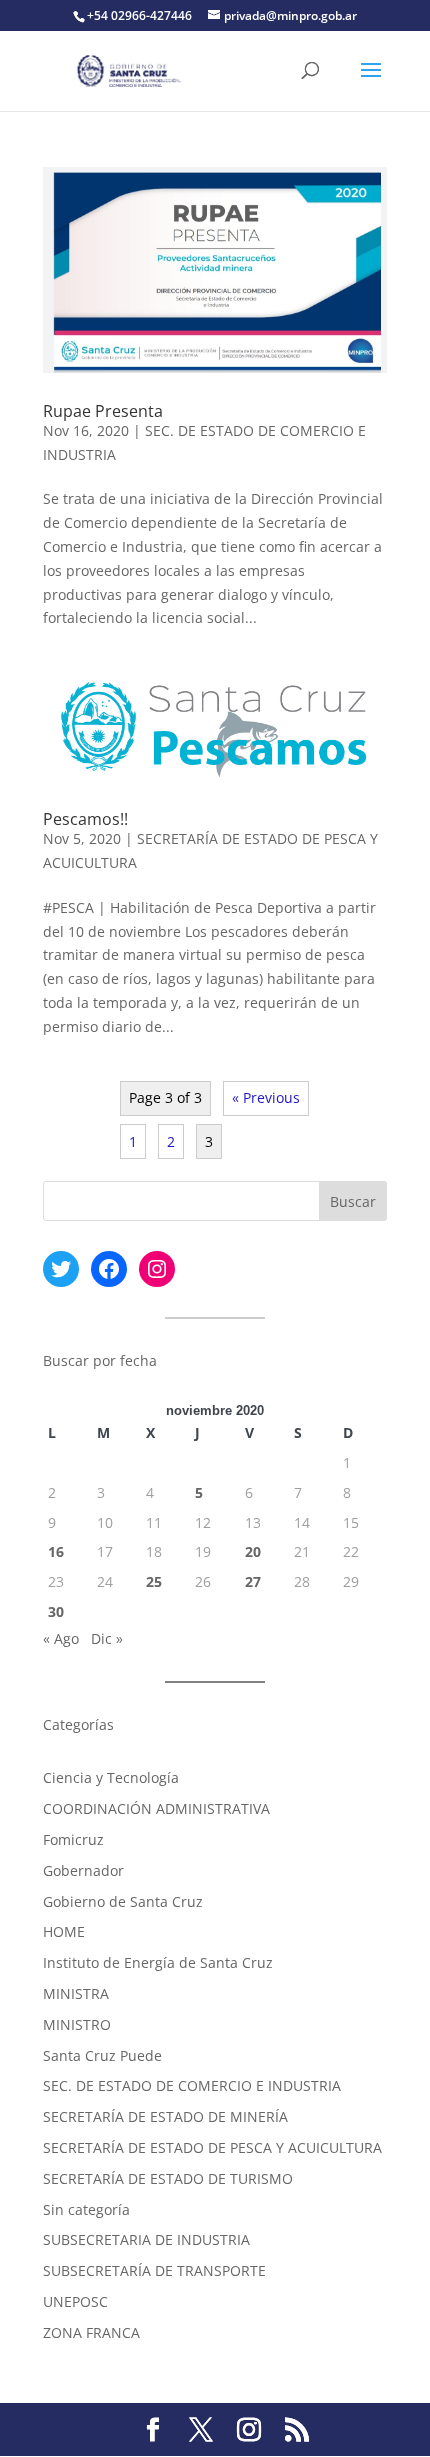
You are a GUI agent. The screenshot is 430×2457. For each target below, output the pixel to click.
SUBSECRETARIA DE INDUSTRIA (146, 2239)
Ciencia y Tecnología (111, 1777)
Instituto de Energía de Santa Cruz (158, 1962)
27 (253, 1581)
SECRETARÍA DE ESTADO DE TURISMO (168, 2178)
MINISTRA (76, 1993)
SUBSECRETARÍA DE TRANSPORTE (154, 2270)
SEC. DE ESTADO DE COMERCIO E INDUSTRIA (192, 2085)
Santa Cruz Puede (102, 2055)
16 (56, 1551)
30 (56, 1611)
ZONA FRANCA (91, 2332)
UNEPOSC (75, 2301)
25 (154, 1581)
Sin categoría (86, 2209)
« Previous (266, 1097)
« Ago (61, 1638)
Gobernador (83, 1870)
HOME (64, 1931)
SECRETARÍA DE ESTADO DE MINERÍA (165, 2116)
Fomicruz (73, 1839)
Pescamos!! (85, 819)
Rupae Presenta (103, 411)
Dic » (107, 1638)
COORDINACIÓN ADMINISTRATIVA (156, 1808)
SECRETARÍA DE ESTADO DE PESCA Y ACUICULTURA (212, 2147)
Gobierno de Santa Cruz (123, 1901)
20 (253, 1551)
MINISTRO (77, 2024)
